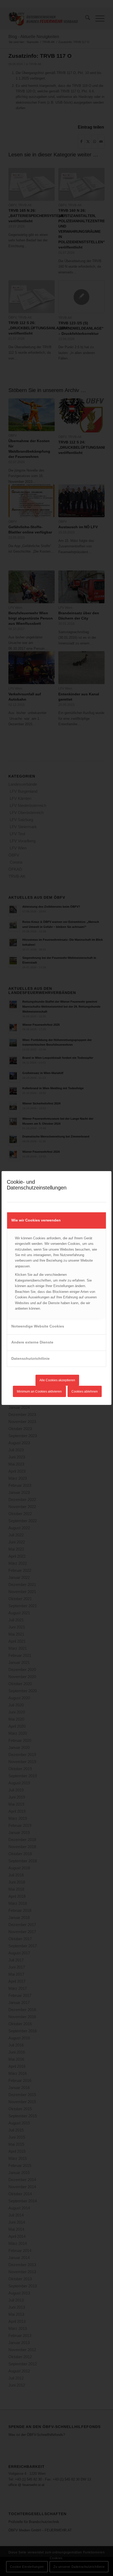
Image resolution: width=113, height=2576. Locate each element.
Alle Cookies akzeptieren (57, 1380)
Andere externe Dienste (32, 1342)
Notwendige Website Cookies (38, 1326)
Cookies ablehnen (85, 1392)
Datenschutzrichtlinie (30, 1358)
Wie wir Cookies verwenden (36, 1220)
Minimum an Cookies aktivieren (39, 1392)
